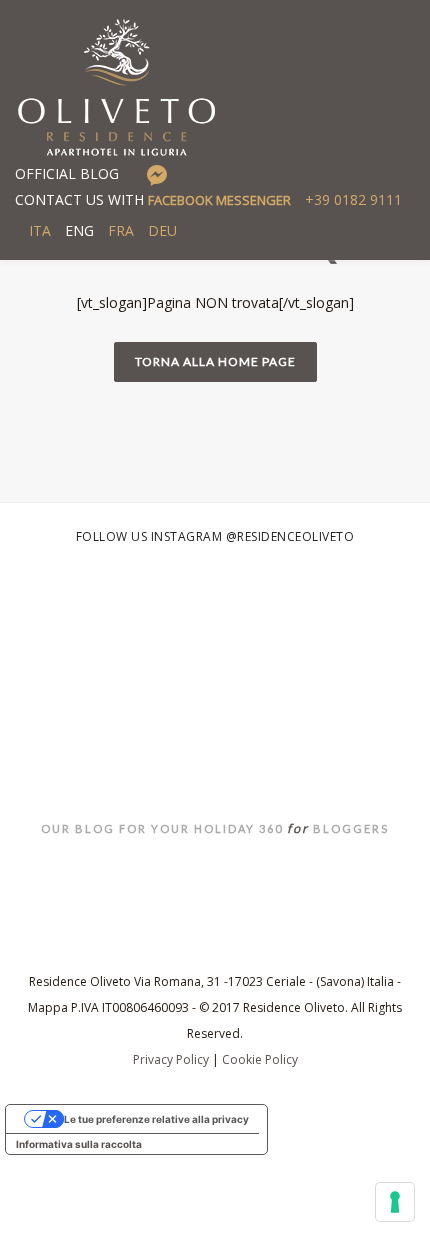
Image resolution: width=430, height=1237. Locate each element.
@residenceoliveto (290, 536)
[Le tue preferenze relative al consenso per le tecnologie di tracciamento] (395, 1202)
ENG (79, 230)
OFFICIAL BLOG (67, 173)
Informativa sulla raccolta (79, 1144)
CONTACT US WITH (153, 199)
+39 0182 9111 (353, 199)
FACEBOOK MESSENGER (219, 200)
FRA (121, 230)
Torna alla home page (215, 361)
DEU (162, 230)
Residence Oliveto (215, 744)
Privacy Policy (171, 1059)
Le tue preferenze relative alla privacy (156, 1119)
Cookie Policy (260, 1059)
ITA (40, 230)
